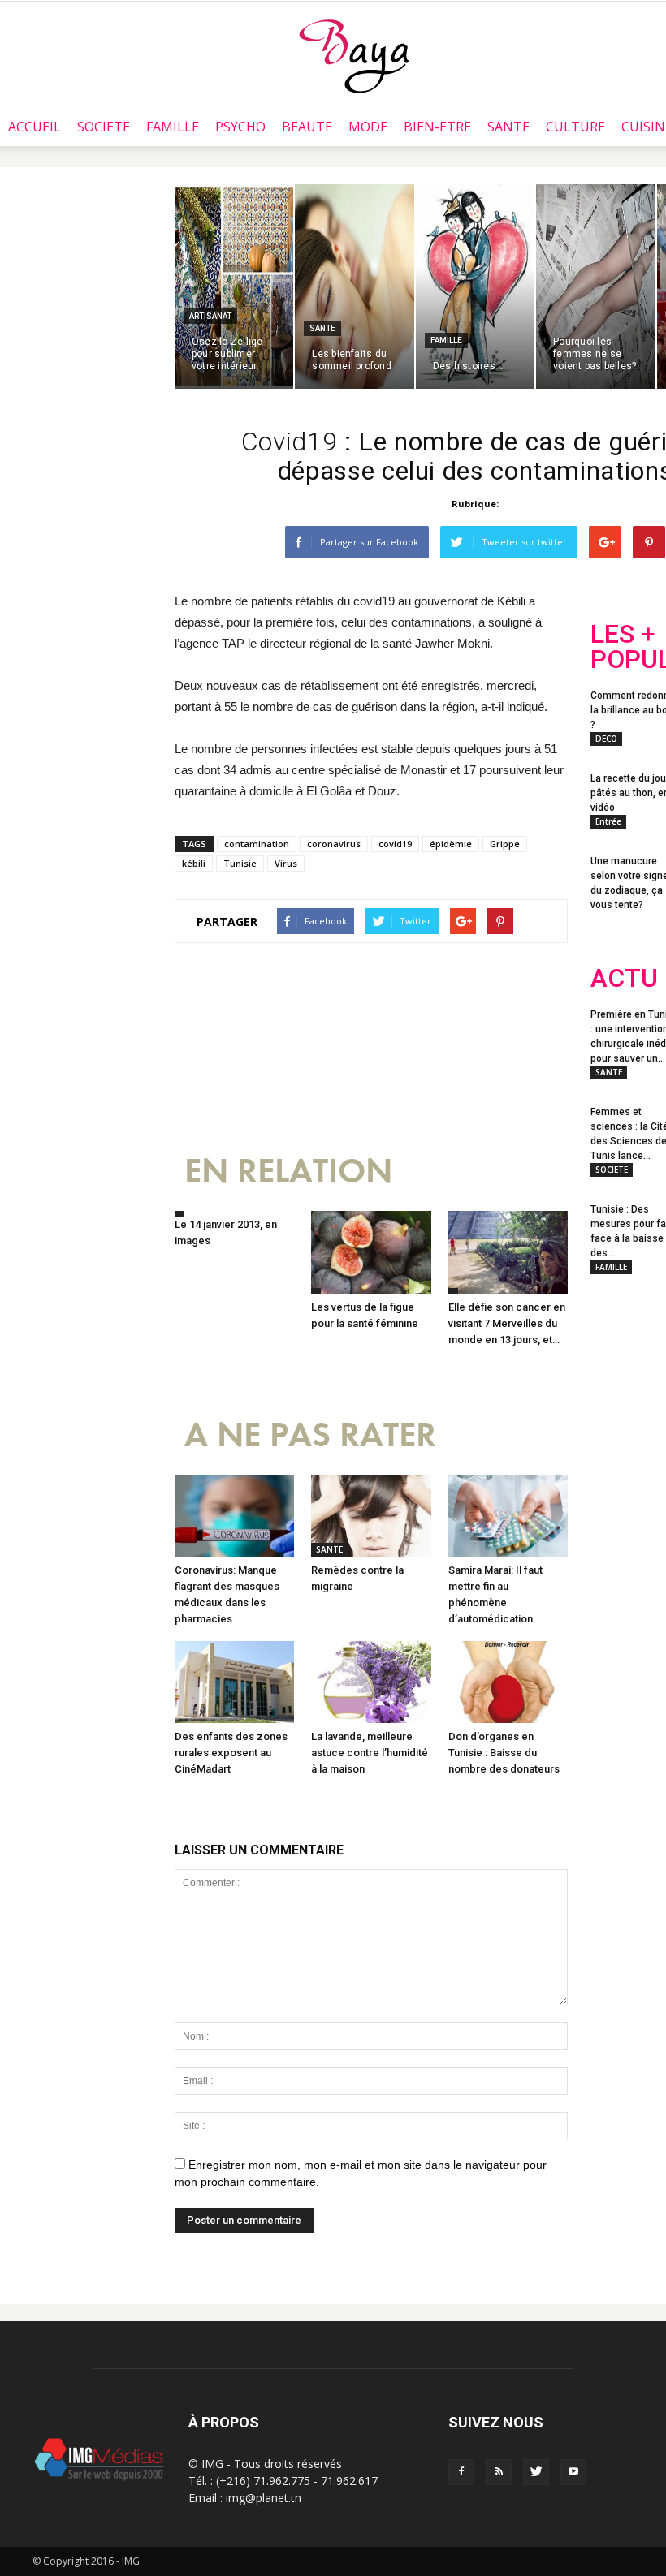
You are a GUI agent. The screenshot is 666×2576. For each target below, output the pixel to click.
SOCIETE (104, 127)
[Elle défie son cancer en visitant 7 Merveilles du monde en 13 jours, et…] (508, 1252)
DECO (606, 739)
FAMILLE (173, 127)
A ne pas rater (310, 1435)
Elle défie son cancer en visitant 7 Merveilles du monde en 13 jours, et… (507, 1323)
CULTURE (575, 127)
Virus (286, 863)
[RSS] (499, 2472)
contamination (257, 844)
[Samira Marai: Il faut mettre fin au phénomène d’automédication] (508, 1516)
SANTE (508, 127)
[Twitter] (536, 2472)
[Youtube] (573, 2472)
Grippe (505, 844)
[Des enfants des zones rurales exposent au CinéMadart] (234, 1682)
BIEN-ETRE (437, 127)
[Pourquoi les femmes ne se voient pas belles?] (595, 286)
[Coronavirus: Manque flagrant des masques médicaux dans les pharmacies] (234, 1516)
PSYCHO (240, 127)
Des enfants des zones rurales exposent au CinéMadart (231, 1753)
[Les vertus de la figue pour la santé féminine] (371, 1252)
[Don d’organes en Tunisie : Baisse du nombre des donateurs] (508, 1682)
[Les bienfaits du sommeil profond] (354, 286)
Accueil (35, 127)
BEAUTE (307, 127)
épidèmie (451, 844)
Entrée (608, 821)
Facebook (621, 1397)
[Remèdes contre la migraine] (371, 1516)
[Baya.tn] (354, 55)
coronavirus (334, 844)
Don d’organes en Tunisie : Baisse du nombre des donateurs (504, 1753)
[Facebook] (461, 2472)
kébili (194, 863)
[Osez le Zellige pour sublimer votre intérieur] (234, 286)
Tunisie (240, 863)
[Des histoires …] (475, 286)
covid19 (395, 844)
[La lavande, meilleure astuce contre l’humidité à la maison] (371, 1682)
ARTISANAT (210, 316)
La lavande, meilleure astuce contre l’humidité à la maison (370, 1753)
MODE (368, 127)
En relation (288, 1172)
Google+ (623, 1462)
